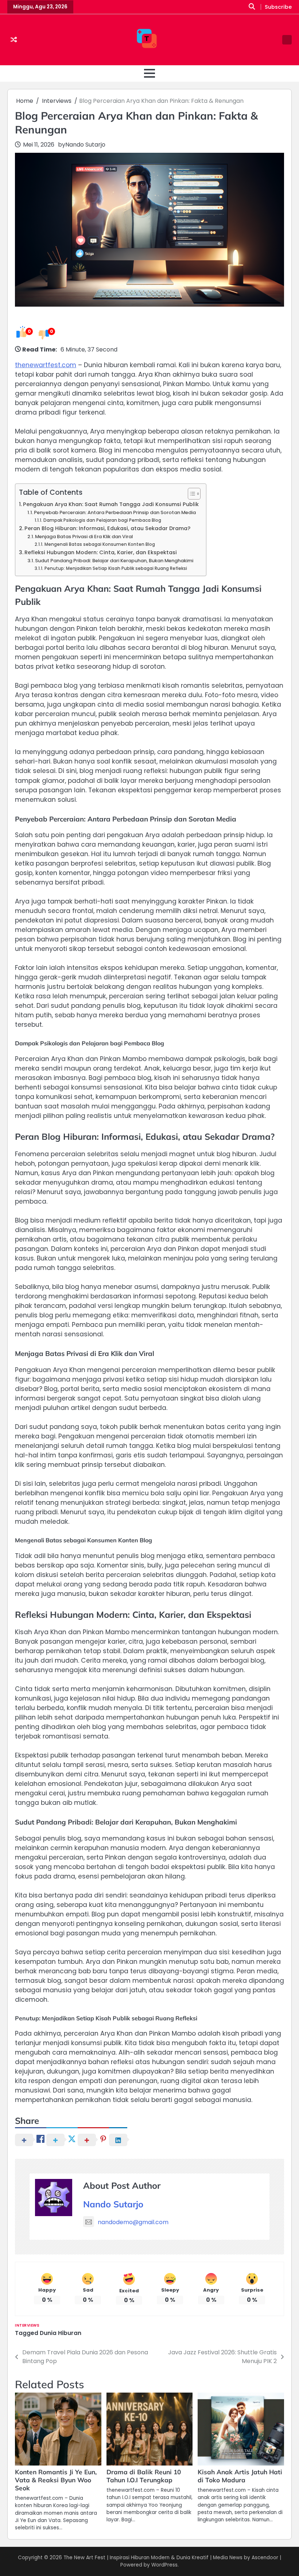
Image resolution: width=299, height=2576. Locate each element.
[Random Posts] (14, 40)
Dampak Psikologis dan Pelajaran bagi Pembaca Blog (102, 520)
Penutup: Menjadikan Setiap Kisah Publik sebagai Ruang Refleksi (116, 568)
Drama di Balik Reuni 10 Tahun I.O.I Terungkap (144, 2476)
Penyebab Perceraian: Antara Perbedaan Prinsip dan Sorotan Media (115, 512)
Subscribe (278, 7)
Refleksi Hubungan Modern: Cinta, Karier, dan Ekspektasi (101, 552)
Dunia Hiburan (61, 2333)
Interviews (27, 2325)
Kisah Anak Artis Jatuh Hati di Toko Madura (240, 2476)
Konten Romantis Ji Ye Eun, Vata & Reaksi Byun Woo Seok (56, 2480)
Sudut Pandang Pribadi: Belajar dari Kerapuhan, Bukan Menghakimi (114, 561)
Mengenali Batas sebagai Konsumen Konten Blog (100, 544)
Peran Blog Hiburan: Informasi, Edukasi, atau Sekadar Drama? (107, 528)
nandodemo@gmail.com (133, 2222)
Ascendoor (265, 2558)
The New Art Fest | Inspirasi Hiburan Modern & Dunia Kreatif (136, 2558)
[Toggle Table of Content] (191, 494)
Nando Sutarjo (85, 145)
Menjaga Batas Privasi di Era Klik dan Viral (84, 537)
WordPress (164, 2565)
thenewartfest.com (46, 365)
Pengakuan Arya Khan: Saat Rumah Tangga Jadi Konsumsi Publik (111, 504)
